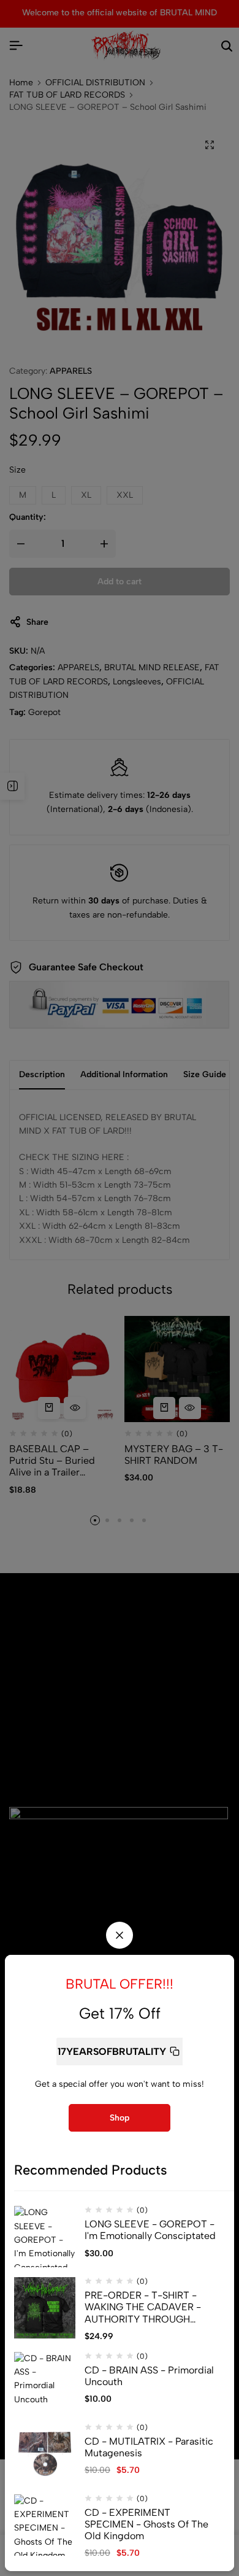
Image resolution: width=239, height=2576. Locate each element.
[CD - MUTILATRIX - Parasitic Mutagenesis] (45, 2454)
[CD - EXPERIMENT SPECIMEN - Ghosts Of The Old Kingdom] (45, 2525)
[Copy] (175, 2052)
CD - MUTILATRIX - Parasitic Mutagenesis (149, 2447)
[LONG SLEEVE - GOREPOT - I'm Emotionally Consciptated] (45, 2237)
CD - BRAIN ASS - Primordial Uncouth (149, 2376)
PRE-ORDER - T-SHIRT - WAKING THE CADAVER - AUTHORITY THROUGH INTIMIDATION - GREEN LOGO (143, 2307)
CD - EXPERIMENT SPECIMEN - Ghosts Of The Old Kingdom (146, 2524)
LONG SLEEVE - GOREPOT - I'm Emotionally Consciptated (150, 2230)
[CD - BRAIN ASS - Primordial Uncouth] (45, 2383)
